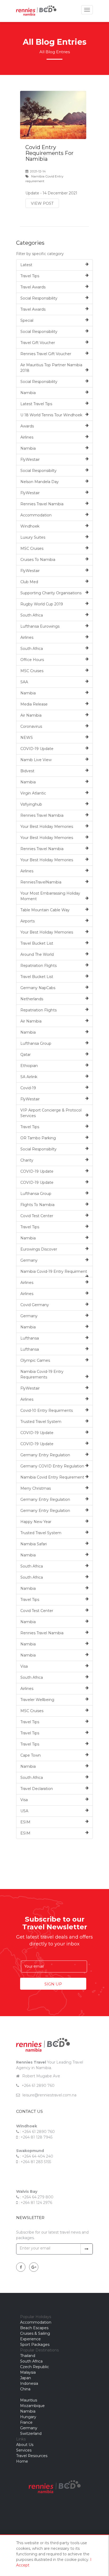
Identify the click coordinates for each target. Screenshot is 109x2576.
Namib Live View (36, 760)
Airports (28, 921)
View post (42, 203)
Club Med (29, 582)
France (26, 2422)
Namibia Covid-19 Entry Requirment (54, 1271)
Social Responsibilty (38, 471)
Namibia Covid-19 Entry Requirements (42, 1374)
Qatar (26, 1055)
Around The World (37, 954)
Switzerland (31, 2434)
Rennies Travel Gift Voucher (46, 354)
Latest (26, 265)
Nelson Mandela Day (40, 482)
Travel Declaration (37, 1789)
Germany (29, 1260)
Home (22, 2461)
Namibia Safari (34, 1544)
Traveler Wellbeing (37, 1700)
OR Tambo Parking (38, 1138)
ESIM (25, 1822)
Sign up (53, 1984)
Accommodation (36, 515)
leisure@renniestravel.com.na (49, 2095)
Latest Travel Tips (36, 404)
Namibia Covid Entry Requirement (52, 1477)
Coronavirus (31, 726)
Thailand (28, 2356)
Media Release (34, 704)
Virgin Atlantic (33, 793)
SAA (24, 682)
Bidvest (27, 771)
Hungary (28, 2417)
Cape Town (31, 1755)
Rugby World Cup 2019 (42, 604)
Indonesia (29, 2383)
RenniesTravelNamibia (41, 882)
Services (24, 2450)
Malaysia (28, 2372)
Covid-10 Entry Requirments (47, 1410)
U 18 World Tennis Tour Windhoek (51, 415)
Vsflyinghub (31, 804)
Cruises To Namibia (38, 560)
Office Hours (32, 660)
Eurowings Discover (39, 1249)
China (25, 2389)
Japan (26, 2378)
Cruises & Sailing (35, 2333)
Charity (27, 1160)
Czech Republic (35, 2367)
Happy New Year (36, 1522)
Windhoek (30, 526)
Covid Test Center (37, 1216)
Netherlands (32, 999)
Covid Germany (35, 1305)
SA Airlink (29, 1077)
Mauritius (29, 2400)
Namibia (28, 393)
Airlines (27, 437)
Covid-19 (28, 1088)
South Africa (32, 615)
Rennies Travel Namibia (42, 504)
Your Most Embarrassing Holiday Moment (50, 896)
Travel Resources (32, 2456)
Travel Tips (30, 276)
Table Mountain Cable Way (45, 910)
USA (24, 1811)
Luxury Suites (33, 537)
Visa (24, 1666)
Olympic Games (35, 1360)
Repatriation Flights (38, 966)
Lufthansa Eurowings (40, 626)
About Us (25, 2445)
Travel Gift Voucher (38, 343)
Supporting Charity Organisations (51, 593)
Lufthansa (30, 1338)
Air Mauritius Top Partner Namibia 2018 (51, 368)
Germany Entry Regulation (45, 1455)
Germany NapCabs (38, 988)
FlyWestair (30, 459)
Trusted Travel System (41, 1422)
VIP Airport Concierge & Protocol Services (51, 1113)
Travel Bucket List (37, 943)
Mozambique (32, 2406)
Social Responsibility (39, 298)
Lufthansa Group (36, 1043)
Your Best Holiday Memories (47, 827)
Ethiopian (29, 1066)
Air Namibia (31, 715)
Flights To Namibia (37, 1205)
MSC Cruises (32, 548)
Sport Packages (35, 2345)
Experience (30, 2339)
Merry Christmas (36, 1488)
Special (27, 320)
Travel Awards (33, 287)
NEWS (27, 738)
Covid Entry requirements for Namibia (49, 153)
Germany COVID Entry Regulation (52, 1466)
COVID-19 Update (37, 749)
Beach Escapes (34, 2328)
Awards (27, 426)
